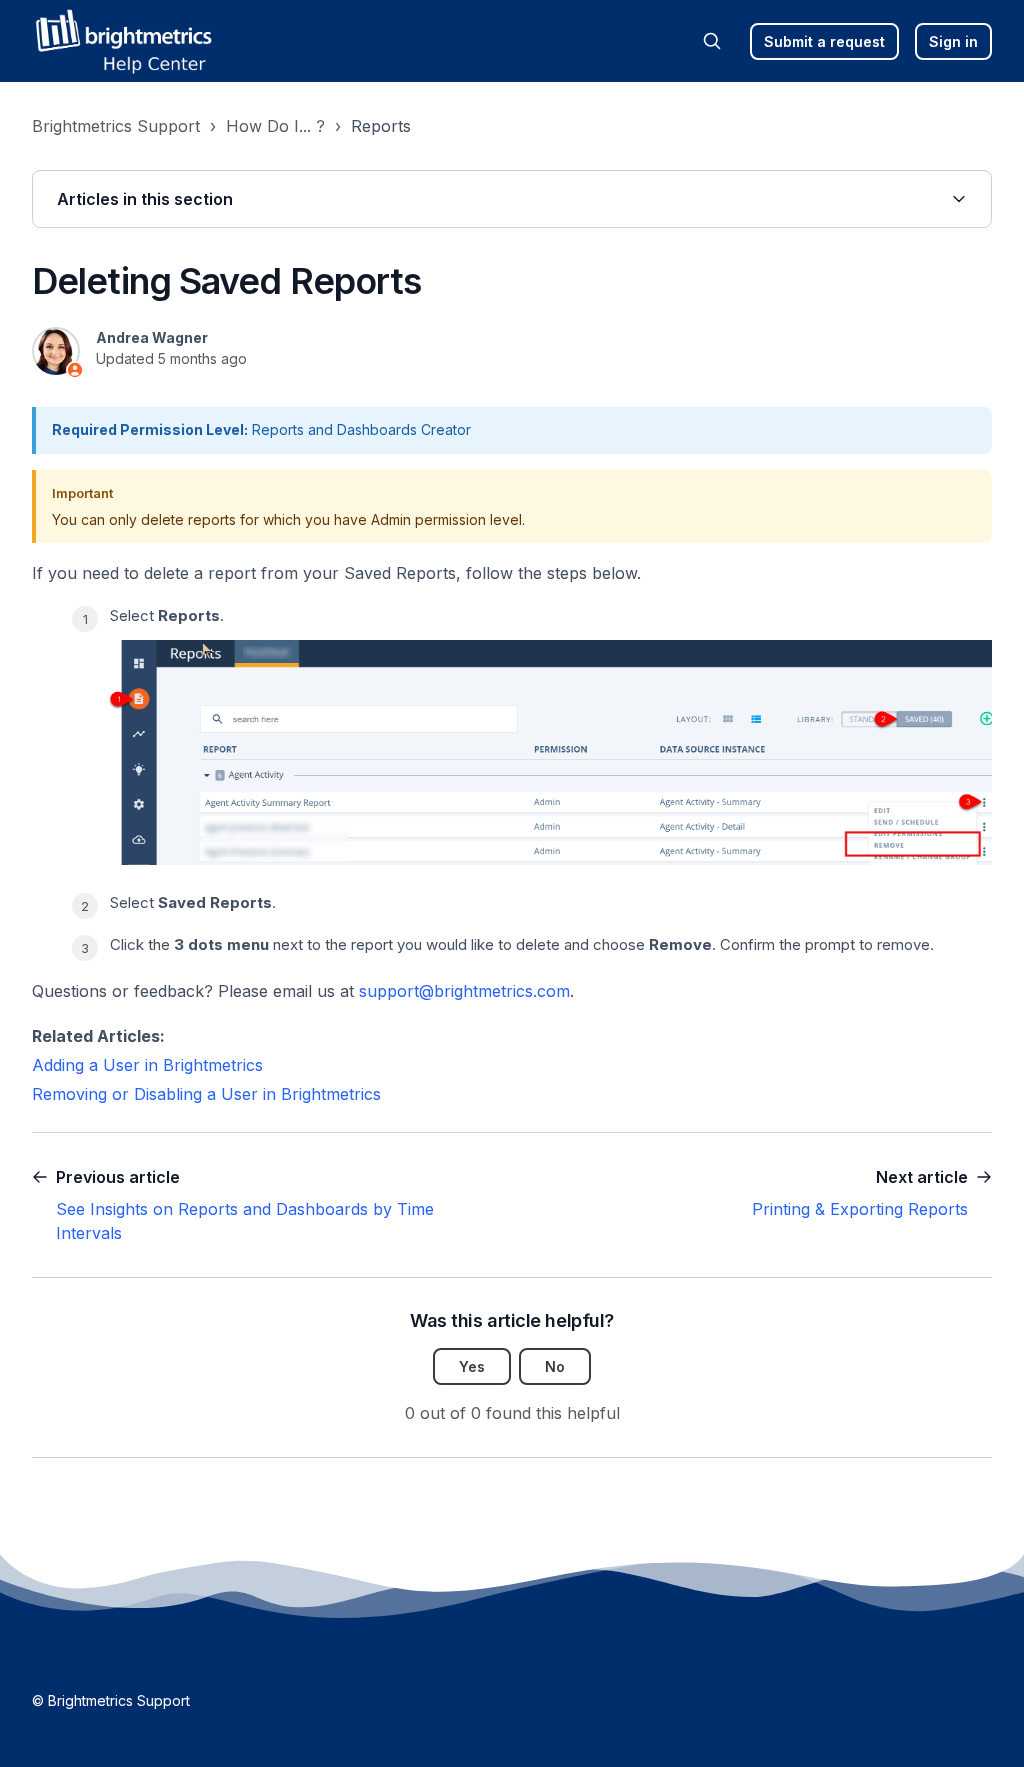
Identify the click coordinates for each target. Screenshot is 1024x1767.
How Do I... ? (275, 126)
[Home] (122, 41)
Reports (381, 126)
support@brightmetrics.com (464, 991)
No (555, 1366)
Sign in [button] (953, 41)
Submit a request (824, 41)
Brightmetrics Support (116, 126)
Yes (472, 1366)
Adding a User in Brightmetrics (147, 1065)
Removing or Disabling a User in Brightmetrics (206, 1094)
